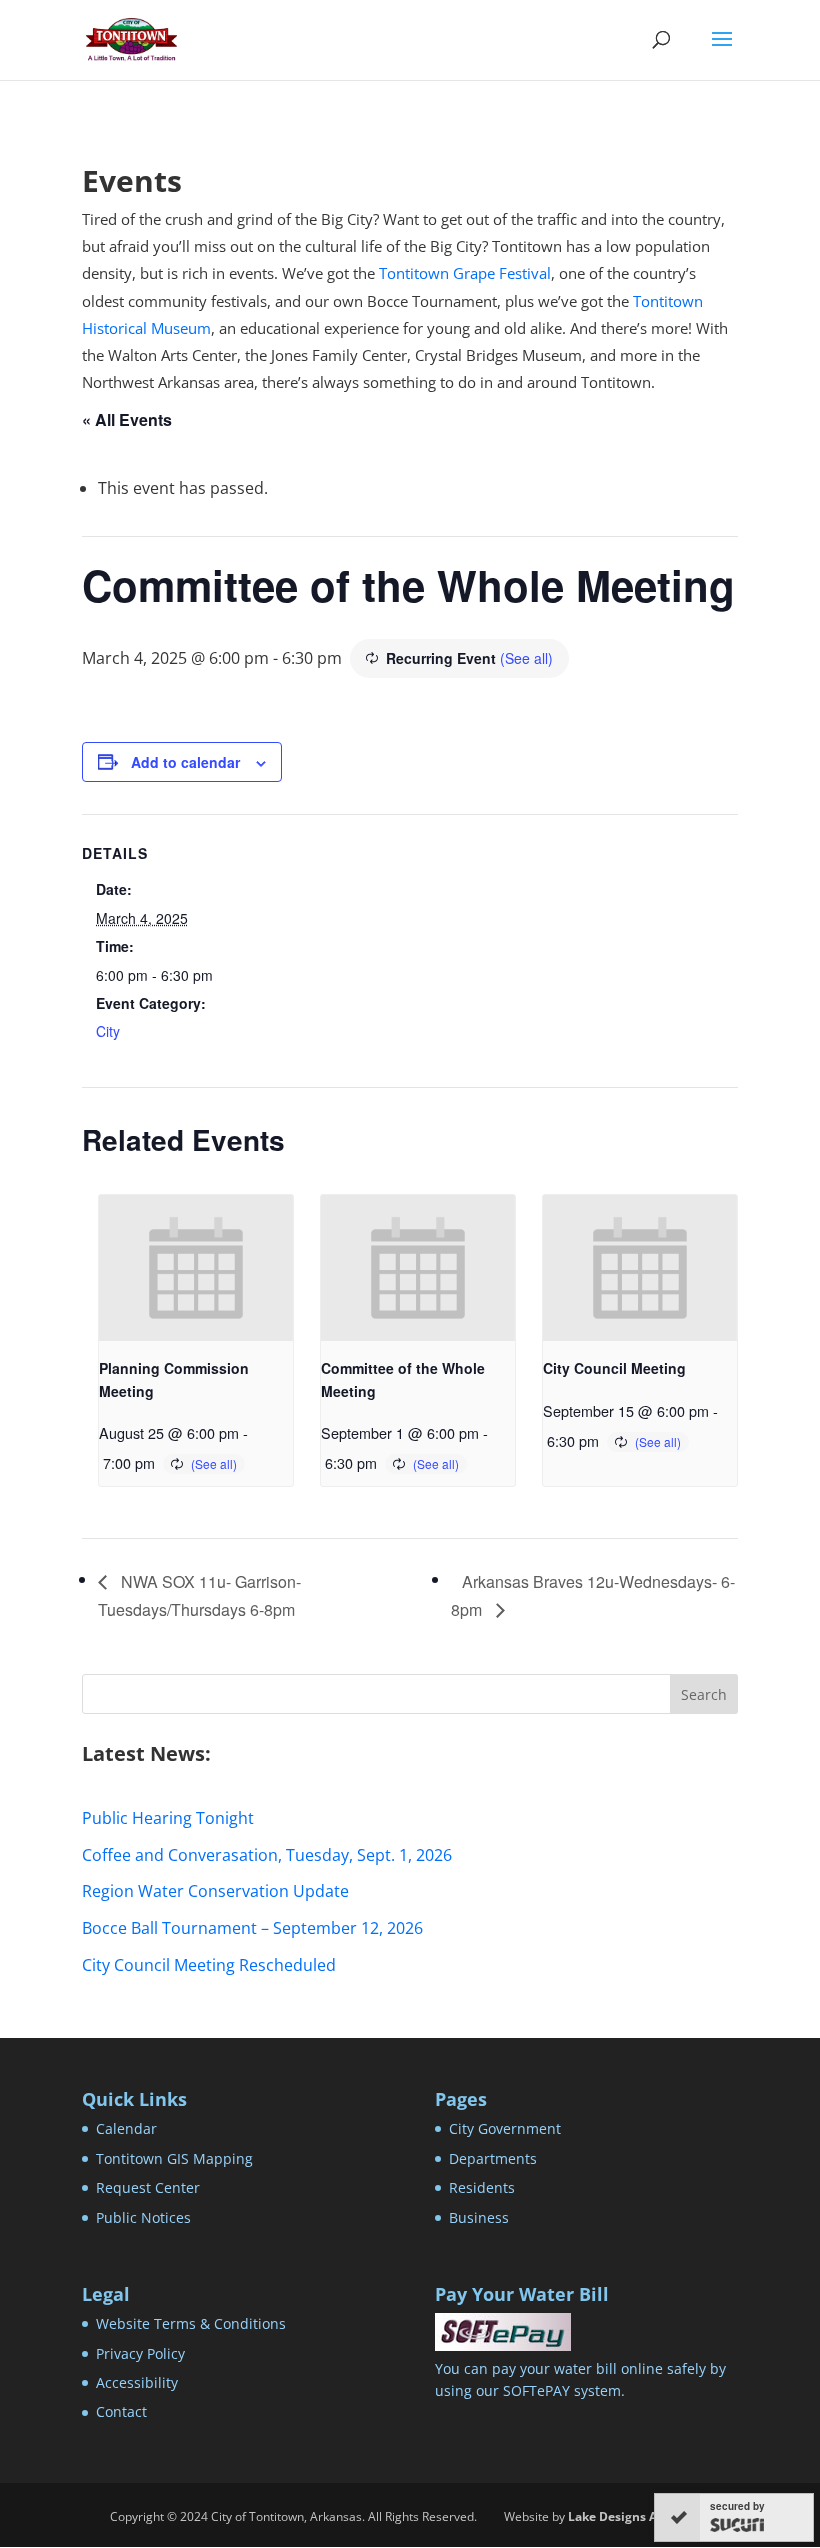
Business (479, 2217)
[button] (722, 52)
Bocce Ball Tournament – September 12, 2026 (252, 1928)
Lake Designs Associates (639, 2516)
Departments (493, 2158)
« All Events (127, 419)
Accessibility (137, 2382)
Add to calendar (185, 762)
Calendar (126, 2128)
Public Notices (143, 2217)
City (108, 1031)
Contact (121, 2411)
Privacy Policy (140, 2353)
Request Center (148, 2187)
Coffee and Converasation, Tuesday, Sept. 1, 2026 (267, 1855)
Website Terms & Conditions (191, 2323)
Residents (482, 2187)
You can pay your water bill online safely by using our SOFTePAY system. (580, 2379)
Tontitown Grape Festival (465, 273)
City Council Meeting (614, 1368)
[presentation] (196, 1268)
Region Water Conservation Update (215, 1891)
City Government (505, 2128)
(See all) (526, 658)
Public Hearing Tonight (168, 1818)
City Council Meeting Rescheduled (209, 1965)
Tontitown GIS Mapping (174, 2158)
